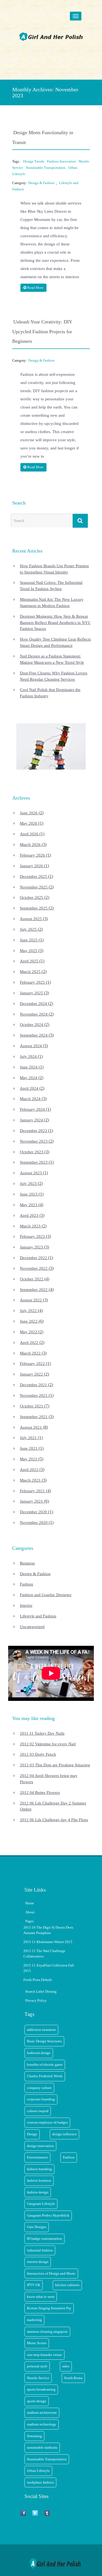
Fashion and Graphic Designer (46, 1595)
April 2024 (29, 1088)
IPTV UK (34, 2285)
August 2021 (31, 1427)
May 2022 (29, 1332)
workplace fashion (40, 2482)
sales (66, 2366)
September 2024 (34, 1035)
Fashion (27, 1584)
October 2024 (32, 1025)
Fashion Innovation (61, 161)
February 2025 (32, 982)
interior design (38, 2262)
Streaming (34, 2436)
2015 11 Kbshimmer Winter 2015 (48, 1942)
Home (30, 1903)
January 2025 (31, 993)
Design (32, 2134)
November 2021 (34, 1395)
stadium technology (42, 2424)
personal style (37, 2366)
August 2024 (31, 1046)
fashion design (38, 2192)
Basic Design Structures (44, 2041)
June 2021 (29, 1448)
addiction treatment (41, 2030)
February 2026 (32, 855)
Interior (26, 1605)
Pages (30, 1921)
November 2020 (34, 1523)
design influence (64, 2134)
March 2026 (30, 845)
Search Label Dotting (41, 1991)
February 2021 (32, 1491)
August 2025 (31, 919)
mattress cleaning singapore (47, 2332)
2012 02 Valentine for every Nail (48, 1744)
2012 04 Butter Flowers (40, 1793)
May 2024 (29, 1078)
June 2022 (29, 1321)
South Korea (73, 2378)
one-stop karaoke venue (44, 2355)
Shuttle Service (38, 2378)
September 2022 (34, 1290)
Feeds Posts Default (38, 1980)
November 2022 (34, 1268)
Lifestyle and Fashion (38, 1616)
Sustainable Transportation (46, 168)
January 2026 (31, 866)
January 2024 (31, 1120)
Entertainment (37, 2157)
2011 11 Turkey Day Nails (42, 1733)
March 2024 (30, 1099)
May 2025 (29, 951)
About (30, 1912)
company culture (39, 2088)
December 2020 (33, 1512)
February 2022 (32, 1364)
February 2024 (32, 1109)
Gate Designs (37, 2227)
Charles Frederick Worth (45, 2076)
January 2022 (31, 1374)
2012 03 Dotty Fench (38, 1754)
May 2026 (29, 823)
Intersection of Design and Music (51, 2273)
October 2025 (32, 897)
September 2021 (34, 1417)
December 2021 (33, 1385)
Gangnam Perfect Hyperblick (48, 2215)
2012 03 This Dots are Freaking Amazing (55, 1765)
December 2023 (33, 1131)
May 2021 (29, 1459)
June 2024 (29, 1067)
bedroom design (39, 2053)
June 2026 (29, 813)
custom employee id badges (47, 2122)
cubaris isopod (38, 2111)
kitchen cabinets (67, 2285)
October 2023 (32, 1152)
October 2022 (32, 1279)
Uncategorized (32, 1627)
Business (27, 1563)
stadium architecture (42, 2413)
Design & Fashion (41, 183)
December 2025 (33, 876)
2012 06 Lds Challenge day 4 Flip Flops (54, 1820)
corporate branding (41, 2099)
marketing (34, 2320)
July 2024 (28, 1056)
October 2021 (32, 1406)
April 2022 (29, 1343)
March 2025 (30, 972)
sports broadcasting (41, 2389)
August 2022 (31, 1300)
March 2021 (30, 1480)
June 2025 (29, 940)
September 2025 (34, 908)
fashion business (39, 2180)
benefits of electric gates (45, 2065)
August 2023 (31, 1173)
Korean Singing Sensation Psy (49, 2308)
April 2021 (29, 1470)
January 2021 (31, 1501)
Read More (35, 288)
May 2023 (29, 1205)
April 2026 (29, 834)
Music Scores (37, 2343)
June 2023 (29, 1194)
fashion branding (39, 2169)
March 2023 (30, 1226)
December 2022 (33, 1258)
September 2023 (34, 1162)
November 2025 (34, 887)
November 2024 (34, 1014)
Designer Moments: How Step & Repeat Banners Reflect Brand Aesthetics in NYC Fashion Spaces (55, 623)
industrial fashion (40, 2250)
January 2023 (31, 1247)
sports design (37, 2401)
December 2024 (33, 1004)
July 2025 (28, 929)
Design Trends (34, 161)
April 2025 (29, 961)
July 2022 (28, 1311)
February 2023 (32, 1236)
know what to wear (41, 2297)
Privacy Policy (36, 2000)
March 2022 (30, 1353)
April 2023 (29, 1215)
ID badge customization (44, 2239)
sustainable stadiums (42, 2447)
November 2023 (34, 1141)
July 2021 (28, 1438)
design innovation (40, 2146)
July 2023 (28, 1184)
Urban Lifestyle (38, 2471)
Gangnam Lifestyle (41, 2204)
